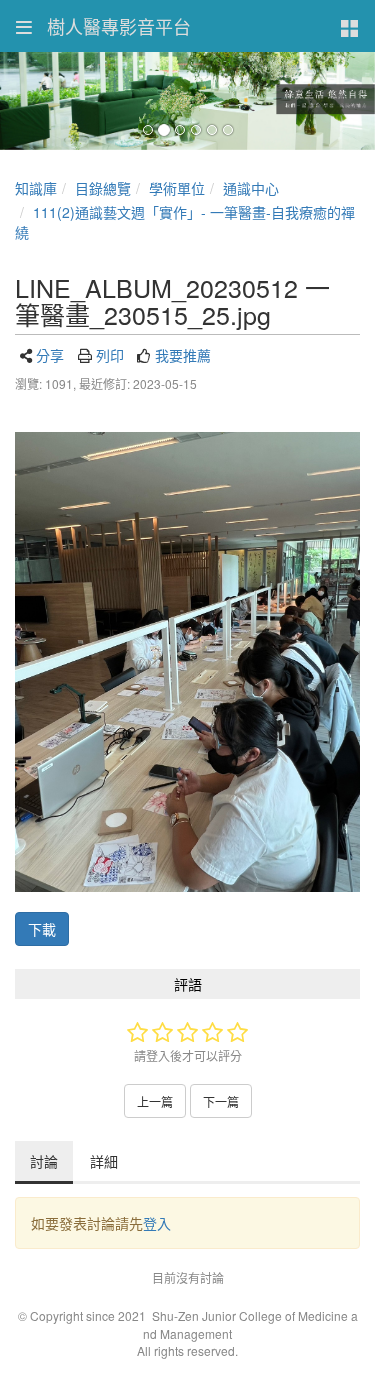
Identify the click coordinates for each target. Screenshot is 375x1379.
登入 (157, 1223)
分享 (50, 355)
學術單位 (177, 188)
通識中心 (251, 188)
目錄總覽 (103, 188)
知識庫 (36, 188)
